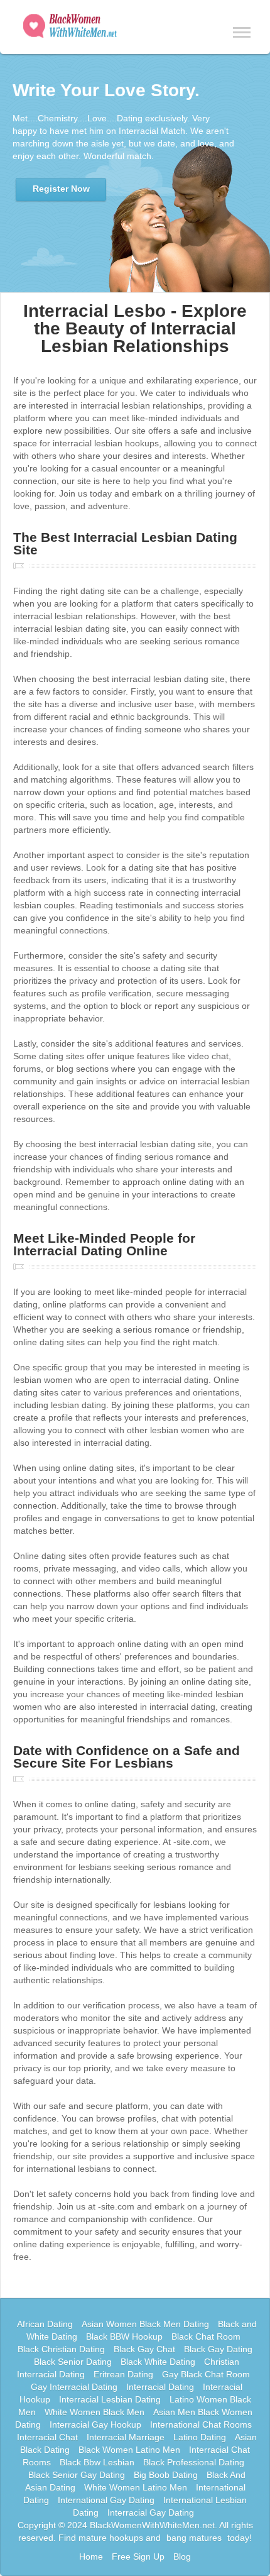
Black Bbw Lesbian (97, 2462)
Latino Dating (200, 2437)
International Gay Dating (106, 2500)
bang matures (194, 2538)
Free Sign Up (138, 2557)
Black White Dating (158, 2362)
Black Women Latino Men (129, 2450)
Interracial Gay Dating (151, 2513)
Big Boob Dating (166, 2475)
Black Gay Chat (144, 2349)
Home (91, 2557)
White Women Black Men (94, 2412)
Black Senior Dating (73, 2362)
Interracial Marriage (126, 2437)
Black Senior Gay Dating (77, 2475)
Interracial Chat (47, 2437)
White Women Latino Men (136, 2487)
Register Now (61, 189)
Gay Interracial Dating (74, 2387)
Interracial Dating (160, 2387)
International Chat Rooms (201, 2425)
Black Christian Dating (61, 2349)
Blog (182, 2557)
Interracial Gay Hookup (95, 2425)
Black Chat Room (206, 2337)
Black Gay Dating (218, 2349)
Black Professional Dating (194, 2462)
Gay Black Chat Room (206, 2374)
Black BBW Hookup (124, 2337)
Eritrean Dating (123, 2374)
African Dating (45, 2324)
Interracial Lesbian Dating (110, 2399)
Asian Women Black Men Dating (145, 2324)
